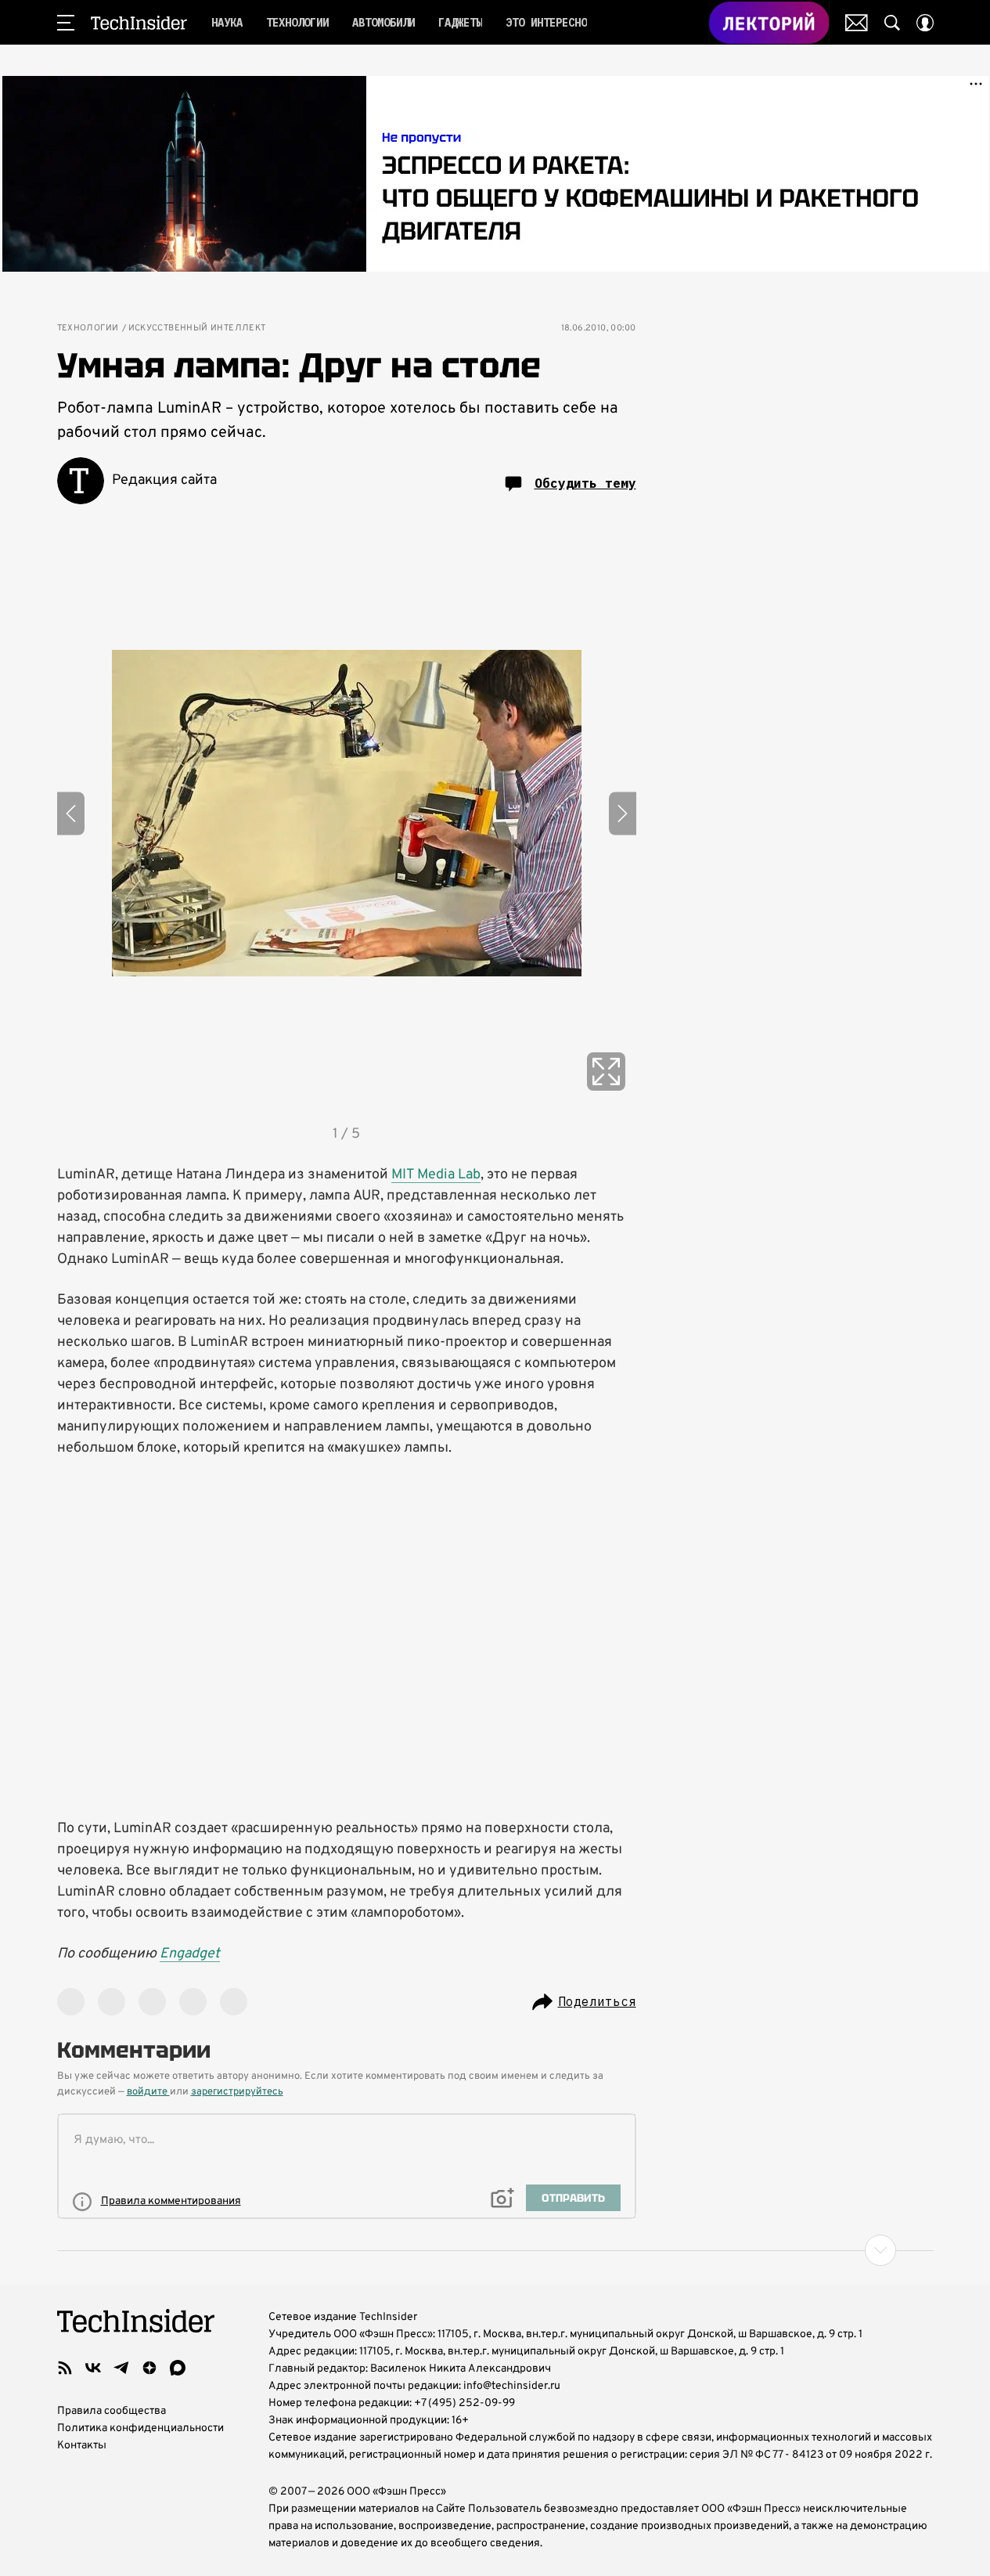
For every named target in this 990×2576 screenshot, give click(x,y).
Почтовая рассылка (857, 23)
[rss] (65, 2368)
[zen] (149, 2368)
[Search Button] (892, 23)
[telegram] (121, 2368)
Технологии (88, 328)
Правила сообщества (112, 2411)
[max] (178, 2368)
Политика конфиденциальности (140, 2428)
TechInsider (139, 23)
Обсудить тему (585, 483)
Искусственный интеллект (197, 328)
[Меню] (66, 23)
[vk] (93, 2368)
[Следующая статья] (495, 2250)
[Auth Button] (925, 23)
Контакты (82, 2446)
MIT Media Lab (436, 1175)
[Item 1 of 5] (347, 814)
